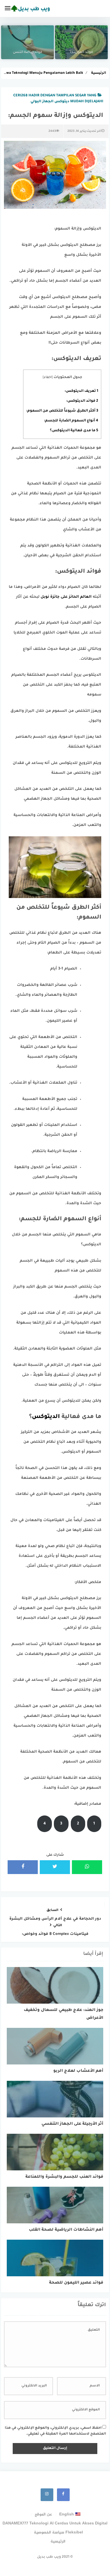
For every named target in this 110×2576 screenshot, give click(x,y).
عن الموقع (43, 2514)
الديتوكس (46, 1417)
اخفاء (48, 378)
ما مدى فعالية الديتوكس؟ (74, 431)
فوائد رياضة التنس (28, 52)
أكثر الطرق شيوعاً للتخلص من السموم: (62, 411)
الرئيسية (58, 2541)
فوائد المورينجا (82, 52)
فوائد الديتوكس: (82, 401)
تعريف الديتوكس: (81, 391)
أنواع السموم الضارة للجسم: (71, 421)
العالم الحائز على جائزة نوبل (66, 597)
